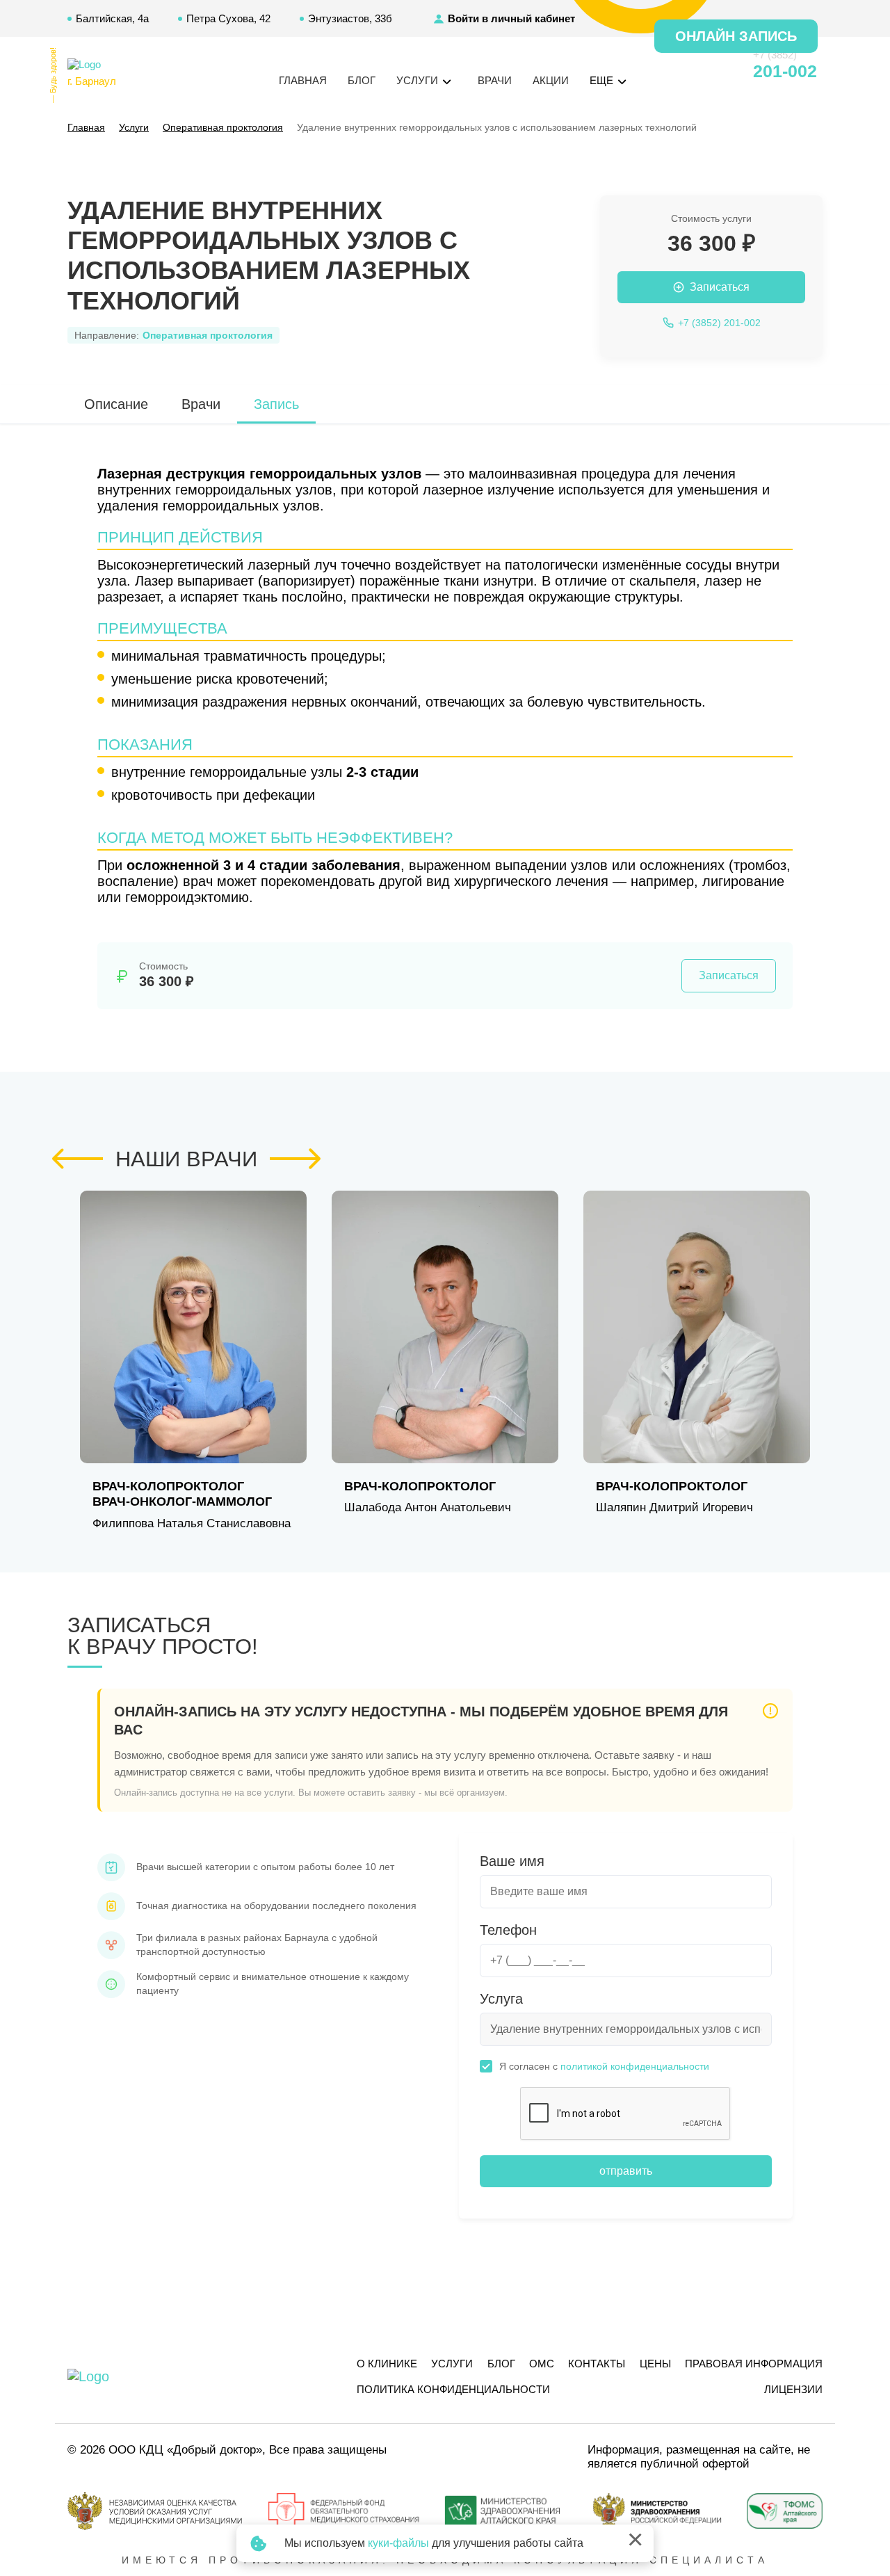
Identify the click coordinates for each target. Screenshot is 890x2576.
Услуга (501, 1999)
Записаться (729, 975)
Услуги (452, 2364)
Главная (303, 80)
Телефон (508, 1930)
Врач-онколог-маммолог (182, 1502)
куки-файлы (398, 2543)
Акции (551, 80)
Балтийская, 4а (112, 18)
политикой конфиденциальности (635, 2066)
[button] (78, 1159)
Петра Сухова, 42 (228, 18)
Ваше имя (512, 1861)
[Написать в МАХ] (667, 72)
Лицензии (793, 2389)
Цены (655, 2364)
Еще (603, 80)
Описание (116, 404)
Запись (276, 404)
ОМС (542, 2364)
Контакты (597, 2364)
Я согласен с (604, 2066)
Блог (362, 80)
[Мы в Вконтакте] (718, 72)
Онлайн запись (736, 36)
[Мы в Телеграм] (693, 72)
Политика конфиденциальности (453, 2389)
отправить (626, 2171)
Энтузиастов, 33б (350, 18)
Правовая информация (754, 2364)
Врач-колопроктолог (168, 1486)
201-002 (785, 71)
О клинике (387, 2364)
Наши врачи (186, 1159)
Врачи (495, 80)
